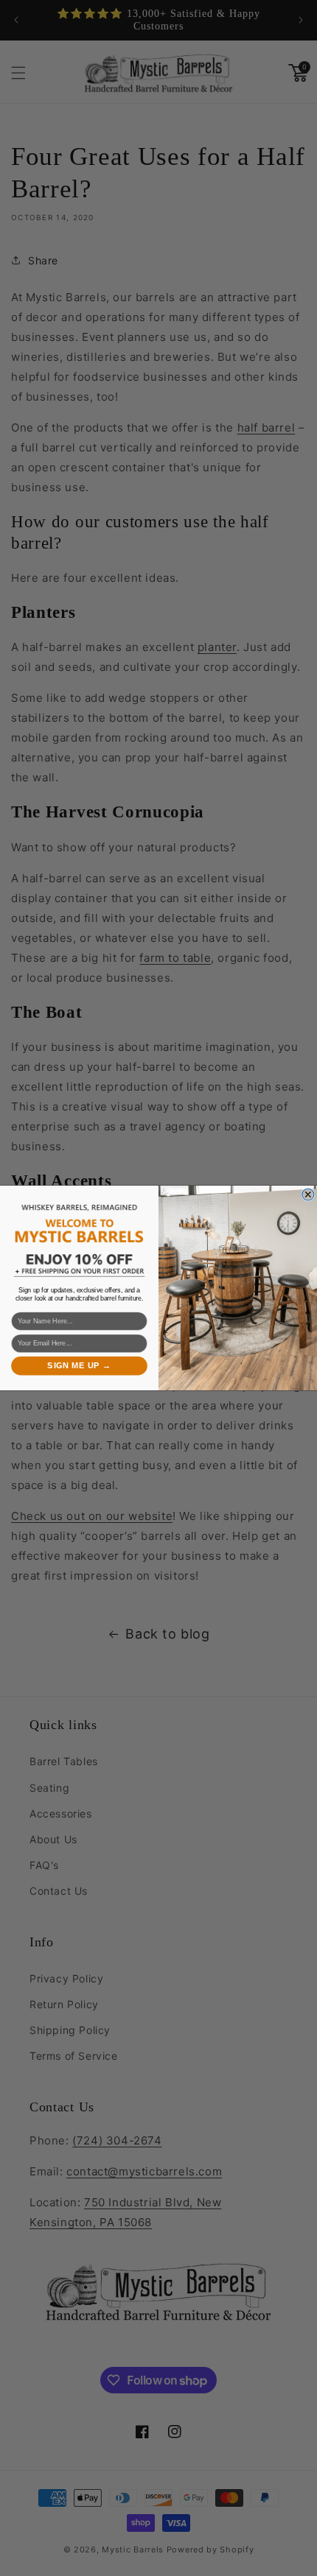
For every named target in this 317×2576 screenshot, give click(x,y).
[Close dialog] (308, 1194)
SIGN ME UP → (79, 1366)
